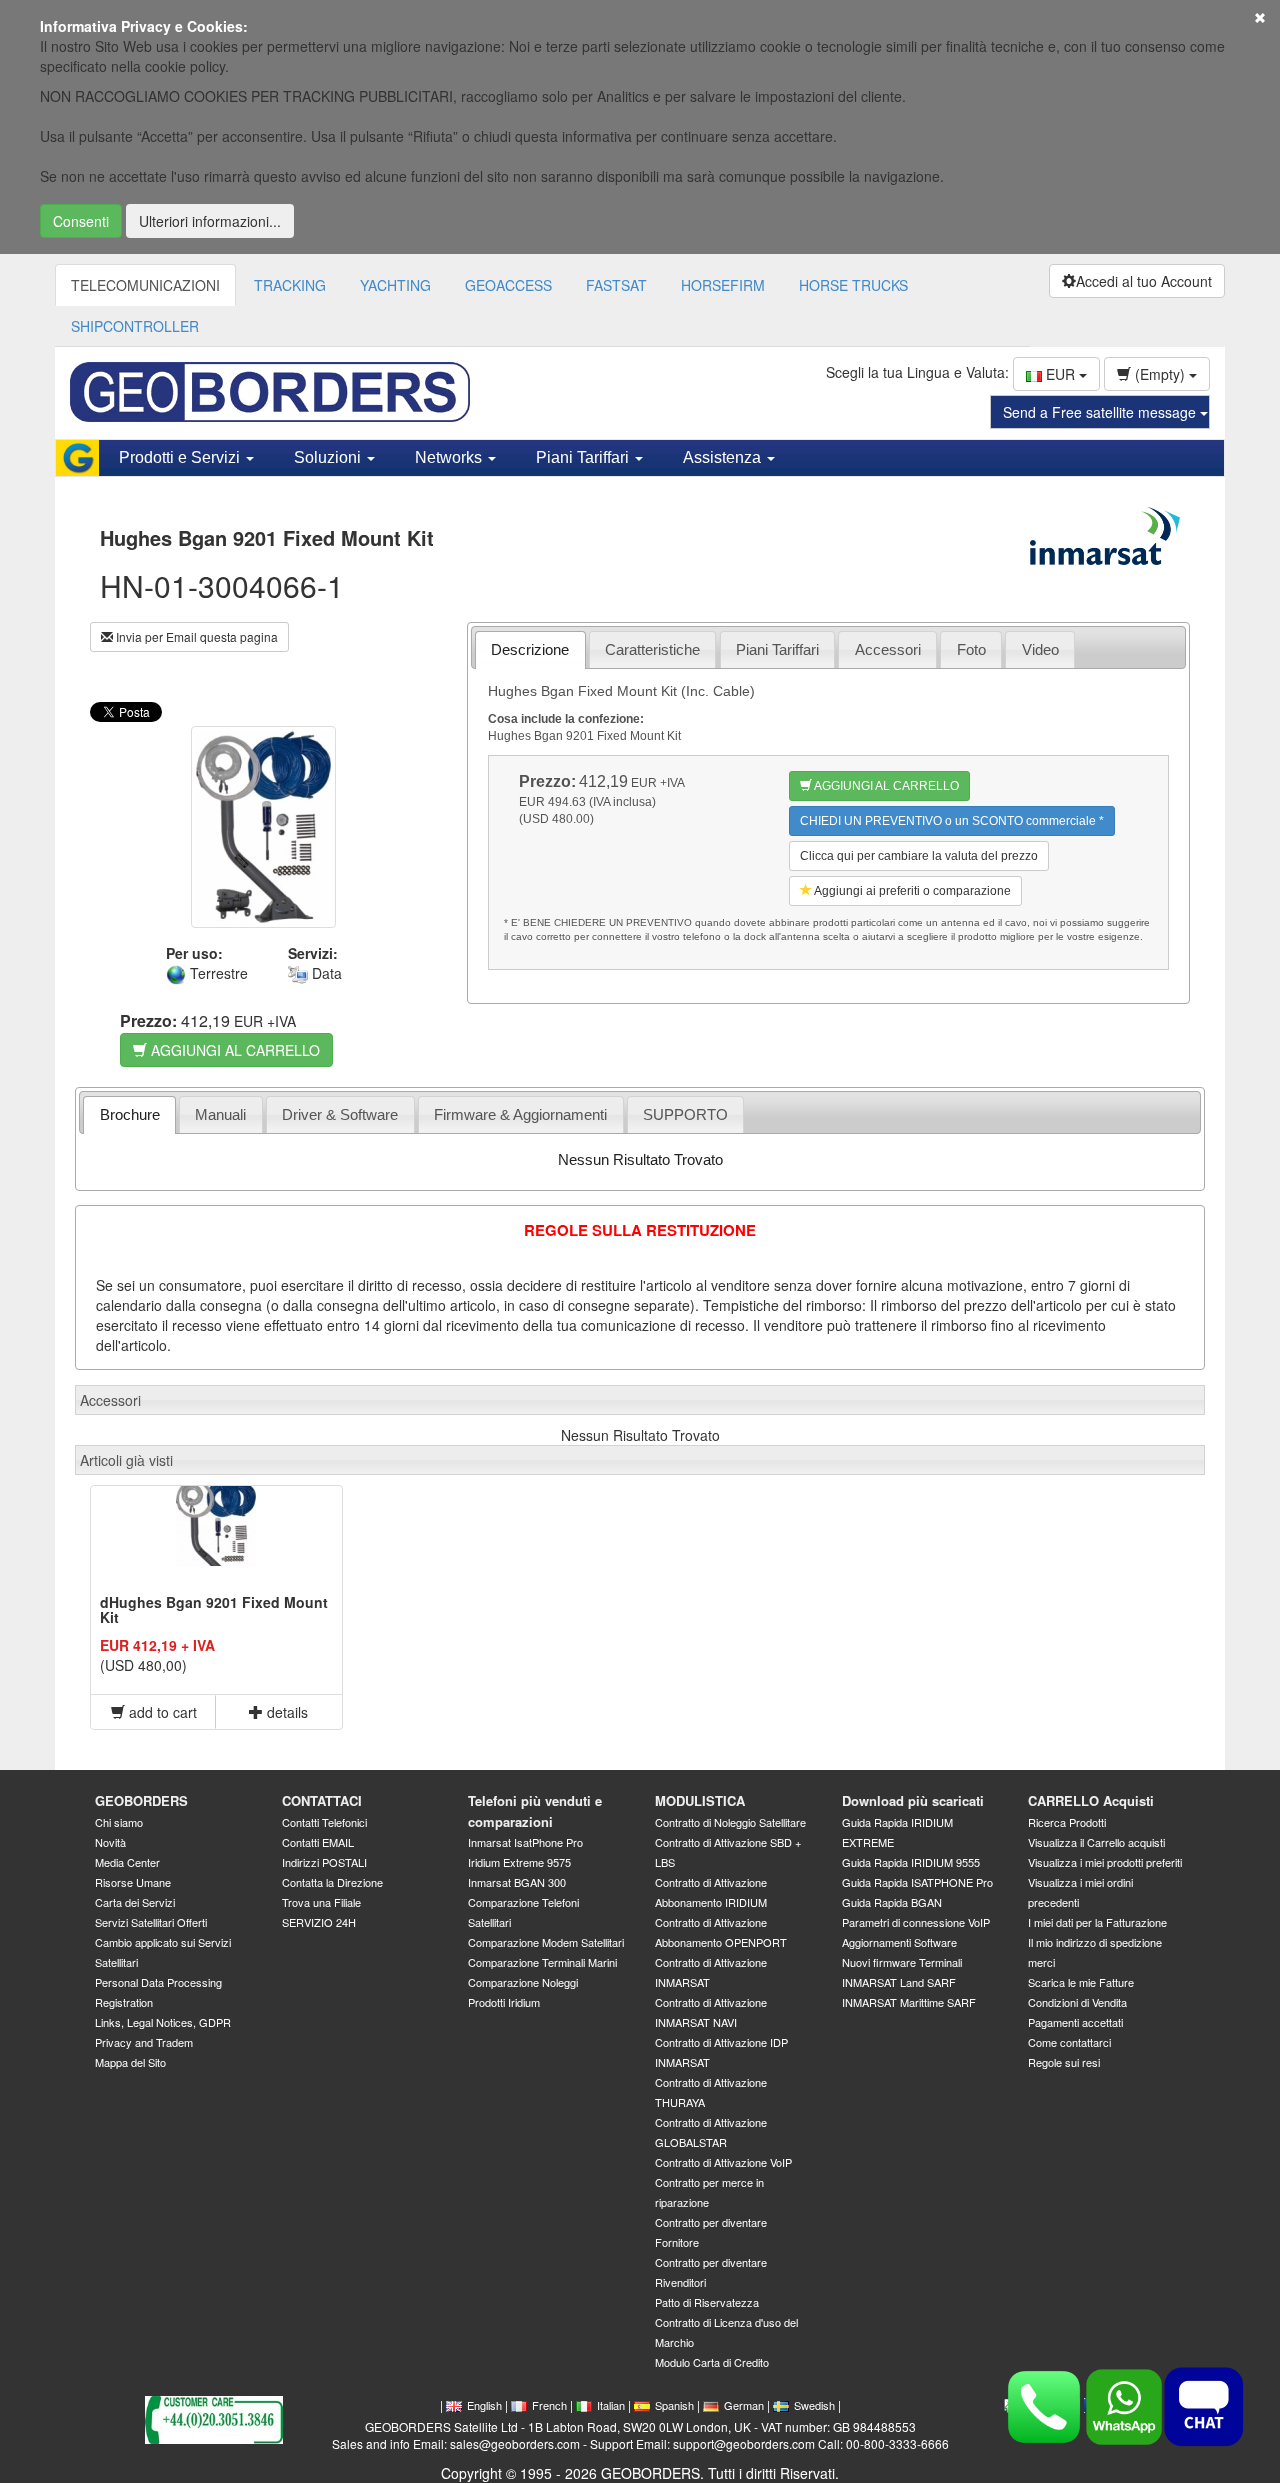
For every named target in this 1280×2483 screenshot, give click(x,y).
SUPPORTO (685, 1114)
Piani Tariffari (777, 649)
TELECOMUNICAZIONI (145, 285)
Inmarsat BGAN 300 (517, 1882)
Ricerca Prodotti (1067, 1822)
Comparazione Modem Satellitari (546, 1942)
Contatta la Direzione (332, 1882)
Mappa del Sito (130, 2062)
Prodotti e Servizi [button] (181, 457)
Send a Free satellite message (1101, 412)
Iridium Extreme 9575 (519, 1862)
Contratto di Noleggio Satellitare (730, 1822)
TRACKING (290, 285)
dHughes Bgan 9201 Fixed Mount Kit (214, 1609)
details (285, 1712)
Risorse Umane (133, 1882)
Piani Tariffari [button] (584, 457)
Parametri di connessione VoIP (916, 1922)
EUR (1060, 374)
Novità (110, 1842)
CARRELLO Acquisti (1091, 1800)
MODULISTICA (700, 1800)
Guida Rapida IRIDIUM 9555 (911, 1862)
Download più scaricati (913, 1800)
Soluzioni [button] (329, 457)
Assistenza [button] (724, 457)
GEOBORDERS (141, 1800)
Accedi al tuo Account (1144, 281)
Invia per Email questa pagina (195, 636)
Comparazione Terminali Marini (542, 1962)
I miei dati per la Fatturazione (1097, 1922)
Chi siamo (119, 1822)
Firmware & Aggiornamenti (520, 1114)
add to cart (161, 1712)
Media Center (127, 1862)
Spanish (674, 2405)
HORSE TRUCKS (853, 285)
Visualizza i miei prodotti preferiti (1105, 1862)
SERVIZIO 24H (319, 1922)
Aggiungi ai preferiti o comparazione (911, 891)
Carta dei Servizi (135, 1902)
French (549, 2405)
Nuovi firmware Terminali (902, 1962)
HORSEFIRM (723, 285)
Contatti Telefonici (324, 1822)
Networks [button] (450, 457)
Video (1040, 649)
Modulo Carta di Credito (712, 2362)
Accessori (888, 649)
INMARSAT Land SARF (899, 1982)
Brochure (130, 1114)
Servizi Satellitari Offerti (151, 1922)
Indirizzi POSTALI (324, 1862)
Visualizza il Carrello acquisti (1096, 1842)
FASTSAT (616, 285)
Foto (971, 649)
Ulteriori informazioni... (210, 221)
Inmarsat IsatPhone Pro (525, 1842)
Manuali (220, 1114)
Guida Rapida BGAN (892, 1902)
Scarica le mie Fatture (1081, 1982)
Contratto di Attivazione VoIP (723, 2162)
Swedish (814, 2405)
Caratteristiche (652, 649)
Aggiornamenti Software (899, 1942)
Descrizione (530, 649)
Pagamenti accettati (1075, 2022)
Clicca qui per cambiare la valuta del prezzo (919, 856)
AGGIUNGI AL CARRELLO (233, 1050)
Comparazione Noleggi (523, 1982)
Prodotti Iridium (504, 2002)
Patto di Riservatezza (707, 2302)
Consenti (81, 221)
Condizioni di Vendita (1077, 2002)
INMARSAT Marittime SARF (909, 2002)
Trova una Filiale (321, 1902)
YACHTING (395, 285)
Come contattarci (1069, 2042)
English (484, 2405)
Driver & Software (340, 1114)
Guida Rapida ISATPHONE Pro (917, 1882)
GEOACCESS (508, 285)
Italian (611, 2405)
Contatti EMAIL (318, 1842)
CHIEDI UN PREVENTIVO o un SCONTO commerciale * (952, 821)
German (744, 2405)
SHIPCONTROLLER (135, 326)
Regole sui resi (1064, 2062)
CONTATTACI (322, 1800)
